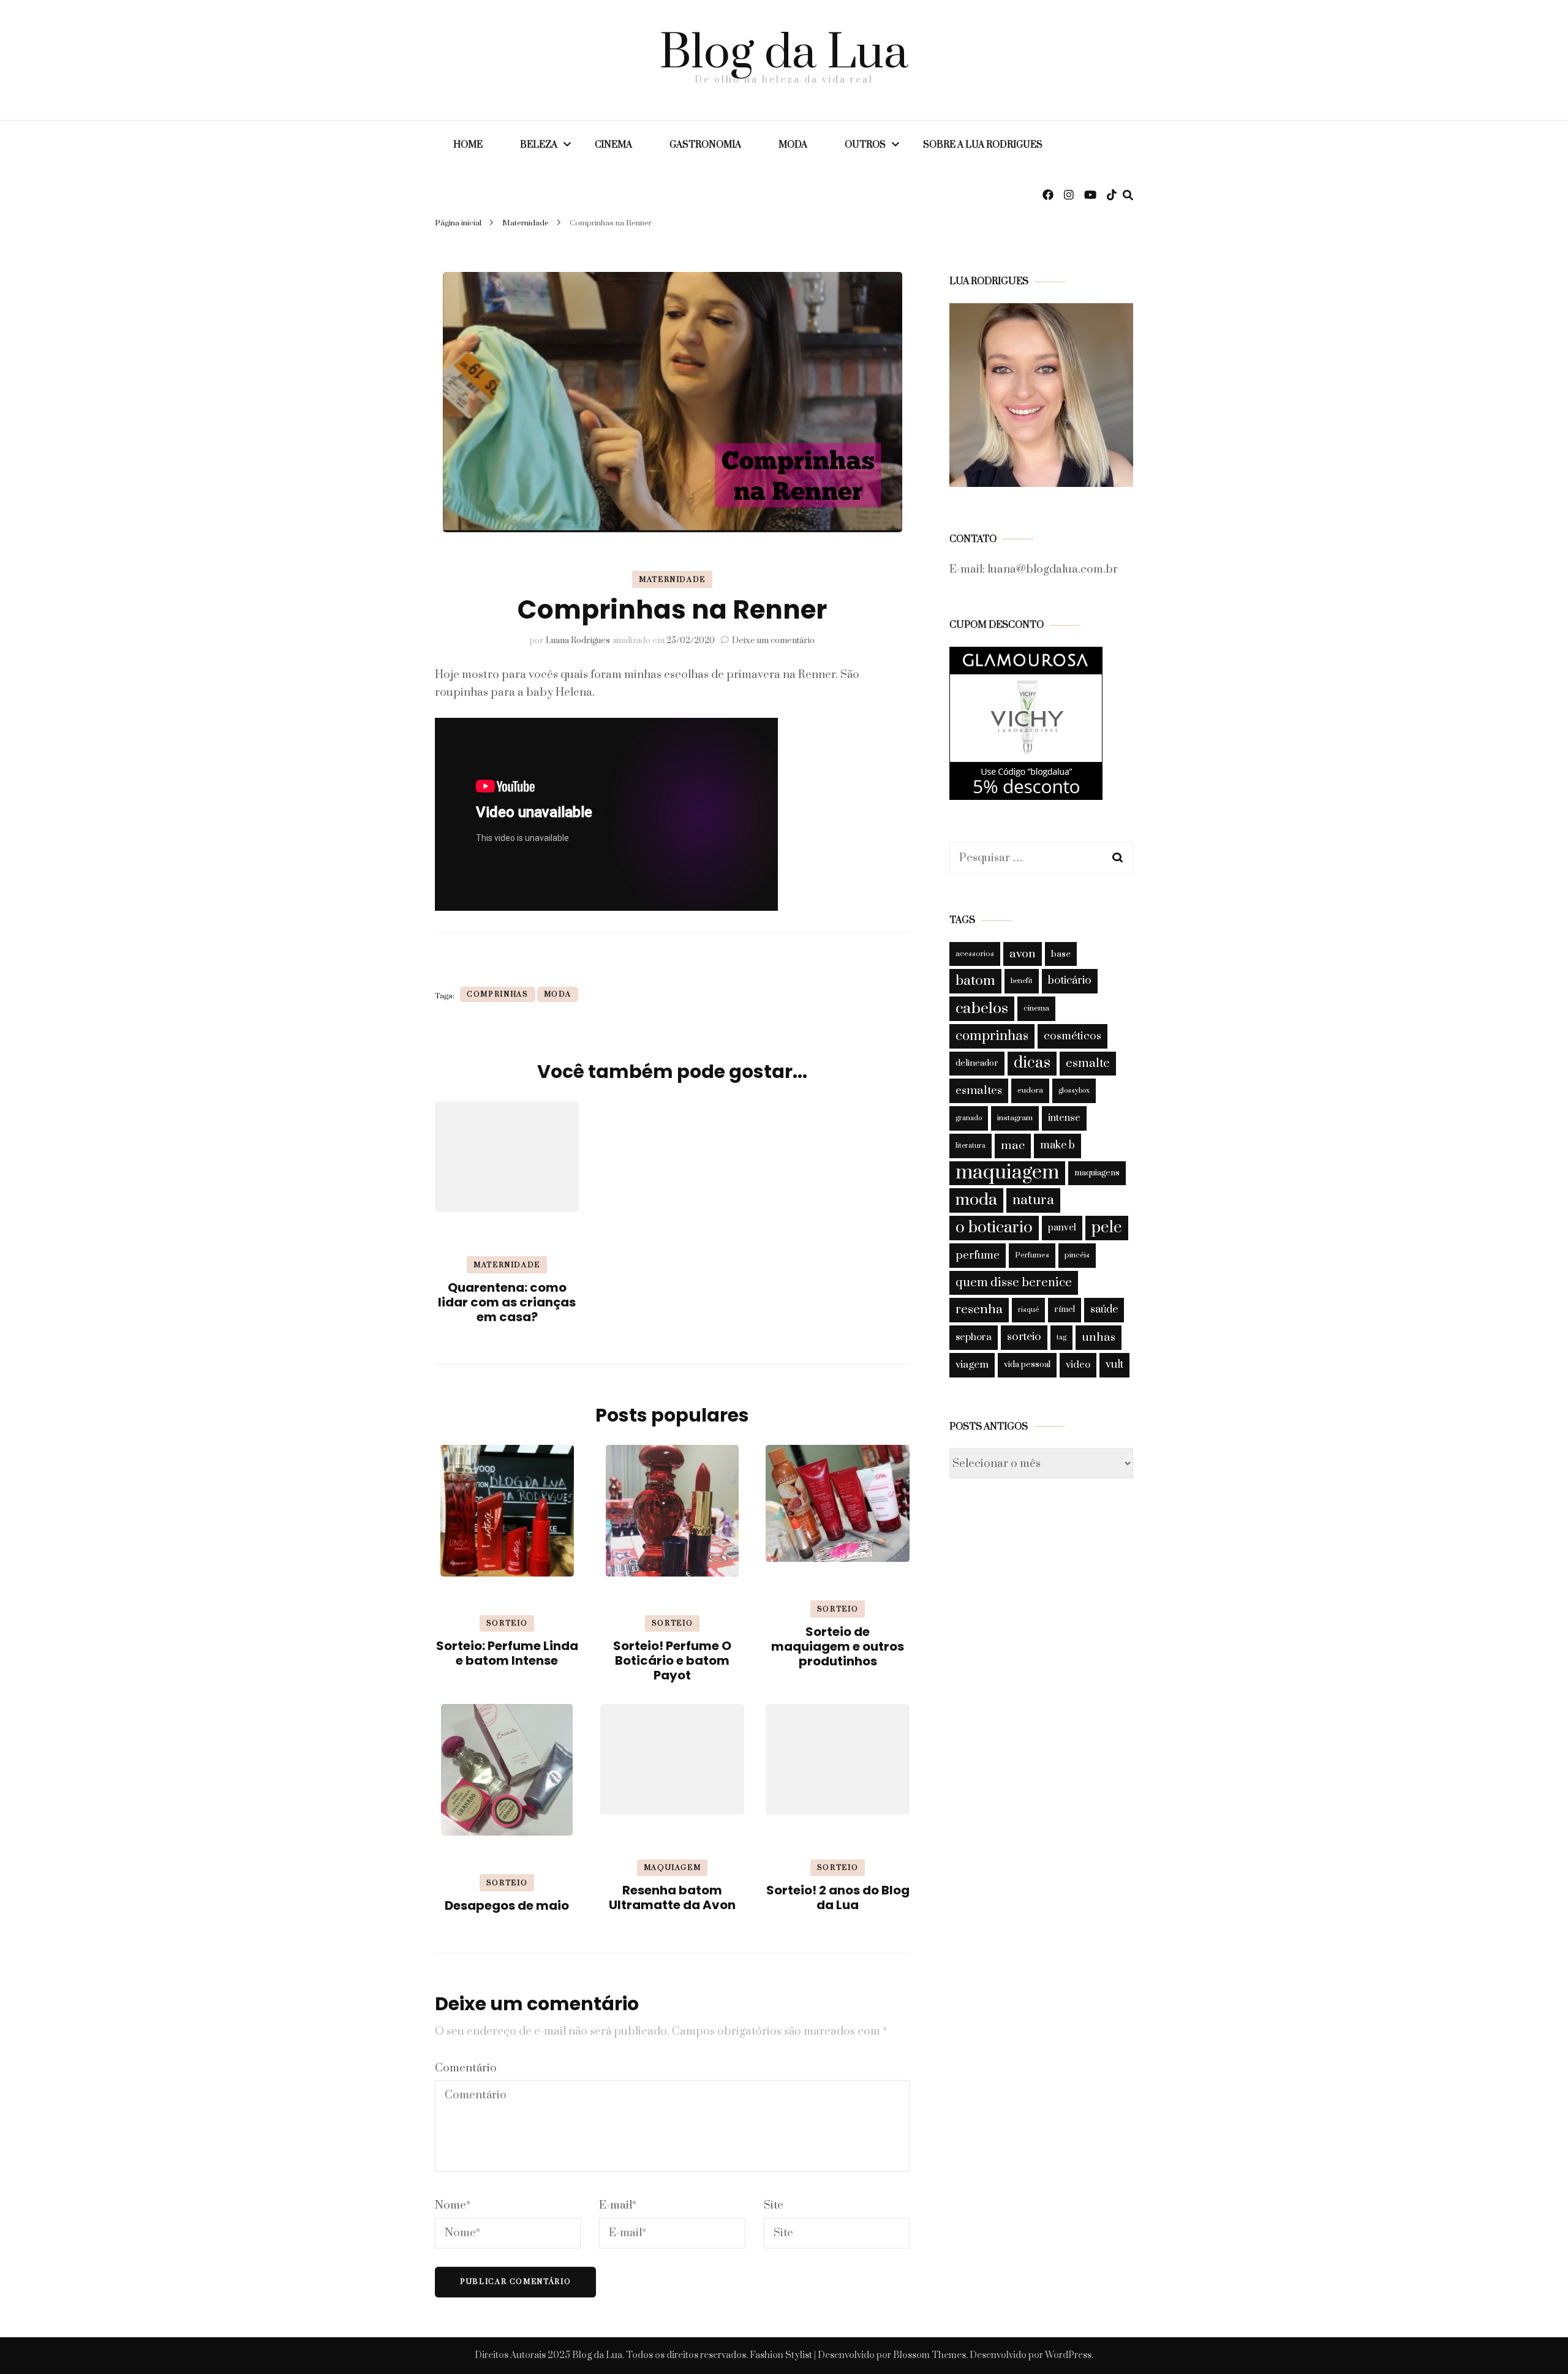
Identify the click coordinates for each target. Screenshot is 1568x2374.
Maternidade (672, 580)
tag (1061, 1337)
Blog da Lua (784, 54)
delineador (977, 1063)
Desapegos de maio (507, 1905)
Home (468, 145)
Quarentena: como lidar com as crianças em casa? (507, 1302)
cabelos (982, 1008)
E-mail (618, 2205)
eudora (1030, 1090)
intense (1064, 1118)
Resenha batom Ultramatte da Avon (672, 1897)
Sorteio (507, 1623)
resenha (979, 1309)
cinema (1036, 1008)
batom (975, 981)
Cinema (613, 145)
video (1078, 1365)
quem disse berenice (1014, 1283)
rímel (1065, 1309)
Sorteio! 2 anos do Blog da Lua (838, 1897)
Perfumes (1032, 1255)
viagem (972, 1365)
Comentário (466, 2068)
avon (1023, 954)
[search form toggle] (1128, 195)
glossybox (1074, 1091)
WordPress (1068, 2355)
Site (774, 2205)
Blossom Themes (929, 2355)
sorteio (1024, 1337)
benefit (1022, 981)
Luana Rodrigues (578, 641)
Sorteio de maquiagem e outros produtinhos (838, 1646)
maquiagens (1097, 1173)
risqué (1028, 1310)
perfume (978, 1255)
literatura (971, 1146)
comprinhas (498, 994)
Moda (793, 145)
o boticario (994, 1228)
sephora (974, 1337)
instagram (1015, 1118)
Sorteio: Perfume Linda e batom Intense (507, 1653)
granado (969, 1118)
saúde (1104, 1309)
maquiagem (1007, 1173)
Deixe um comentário (773, 641)
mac (1013, 1145)
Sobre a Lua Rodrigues (983, 145)
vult (1114, 1365)
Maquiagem (673, 1868)
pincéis (1077, 1255)
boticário (1070, 981)
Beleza (539, 145)
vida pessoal (1027, 1365)
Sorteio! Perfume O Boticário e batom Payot (672, 1660)
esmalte (1088, 1064)
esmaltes (979, 1091)
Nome (453, 2205)
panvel (1062, 1228)
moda (558, 994)
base (1061, 954)
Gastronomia (705, 145)
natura (1033, 1200)
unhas (1099, 1337)
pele (1107, 1228)
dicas (1032, 1063)
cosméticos (1072, 1036)
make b (1057, 1145)
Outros (865, 145)
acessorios (975, 954)
